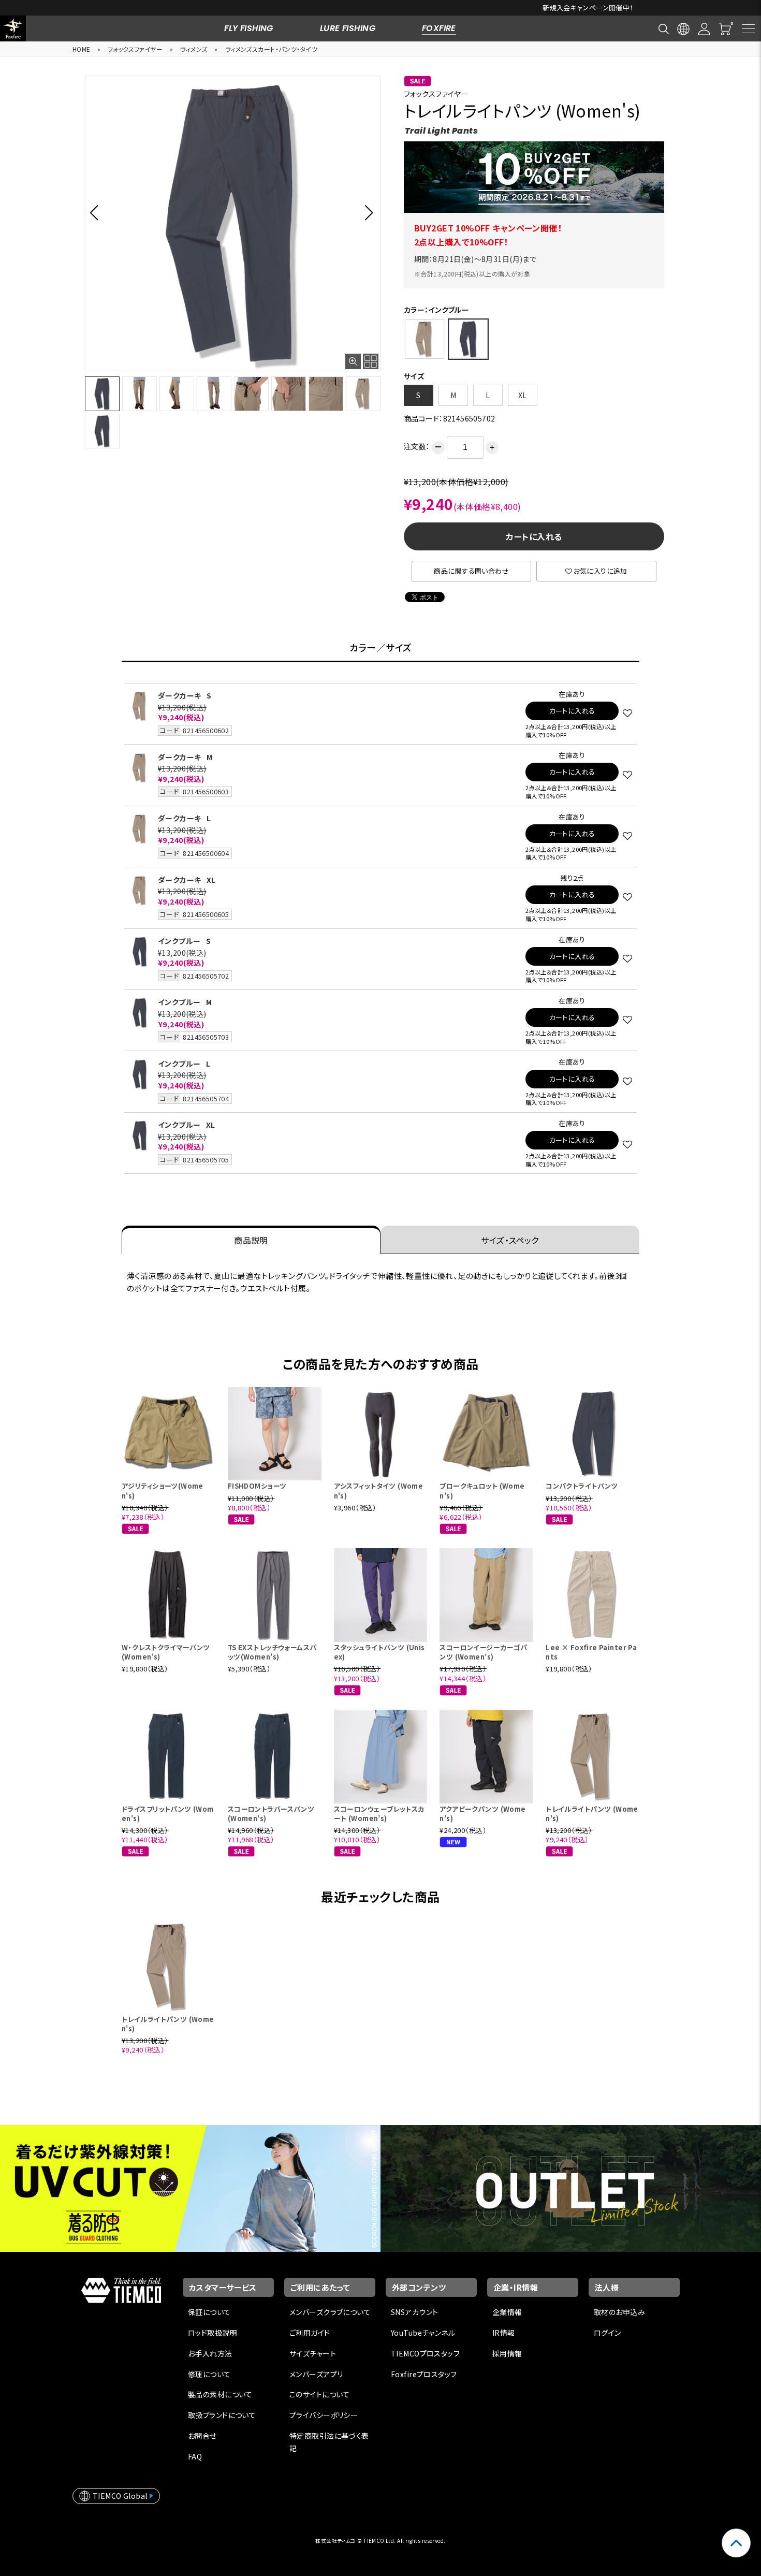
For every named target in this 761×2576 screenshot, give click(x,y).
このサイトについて (320, 2394)
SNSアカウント (414, 2312)
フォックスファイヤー (135, 49)
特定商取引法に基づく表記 (329, 2442)
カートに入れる (534, 536)
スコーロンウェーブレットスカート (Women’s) (379, 1814)
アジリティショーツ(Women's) (163, 1490)
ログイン (608, 2333)
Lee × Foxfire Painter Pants (591, 1652)
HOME (82, 49)
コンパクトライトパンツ (582, 1486)
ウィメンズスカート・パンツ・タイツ (271, 49)
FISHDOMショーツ (257, 1486)
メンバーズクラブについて (330, 2312)
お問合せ (202, 2436)
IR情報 (504, 2333)
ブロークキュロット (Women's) (482, 1490)
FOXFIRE (439, 28)
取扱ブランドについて (222, 2415)
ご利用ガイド (310, 2333)
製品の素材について (220, 2394)
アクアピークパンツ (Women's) (482, 1814)
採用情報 (507, 2353)
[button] (97, 212)
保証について (209, 2312)
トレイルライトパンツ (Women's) (592, 1814)
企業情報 (507, 2312)
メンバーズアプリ (316, 2374)
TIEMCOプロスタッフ (425, 2353)
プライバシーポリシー (324, 2415)
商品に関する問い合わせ (471, 571)
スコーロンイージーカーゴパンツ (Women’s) (483, 1652)
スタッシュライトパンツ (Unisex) (379, 1652)
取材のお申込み (619, 2312)
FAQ (195, 2456)
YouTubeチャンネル (423, 2333)
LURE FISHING (348, 28)
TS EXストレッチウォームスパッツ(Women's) (272, 1652)
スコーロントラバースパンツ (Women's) (271, 1814)
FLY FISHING (249, 28)
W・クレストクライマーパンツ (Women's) (166, 1652)
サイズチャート (313, 2353)
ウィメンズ (193, 49)
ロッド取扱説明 (213, 2333)
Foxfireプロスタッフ (424, 2374)
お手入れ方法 (210, 2353)
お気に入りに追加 (601, 571)
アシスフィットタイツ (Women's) (379, 1490)
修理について (209, 2374)
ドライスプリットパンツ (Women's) (168, 1814)
